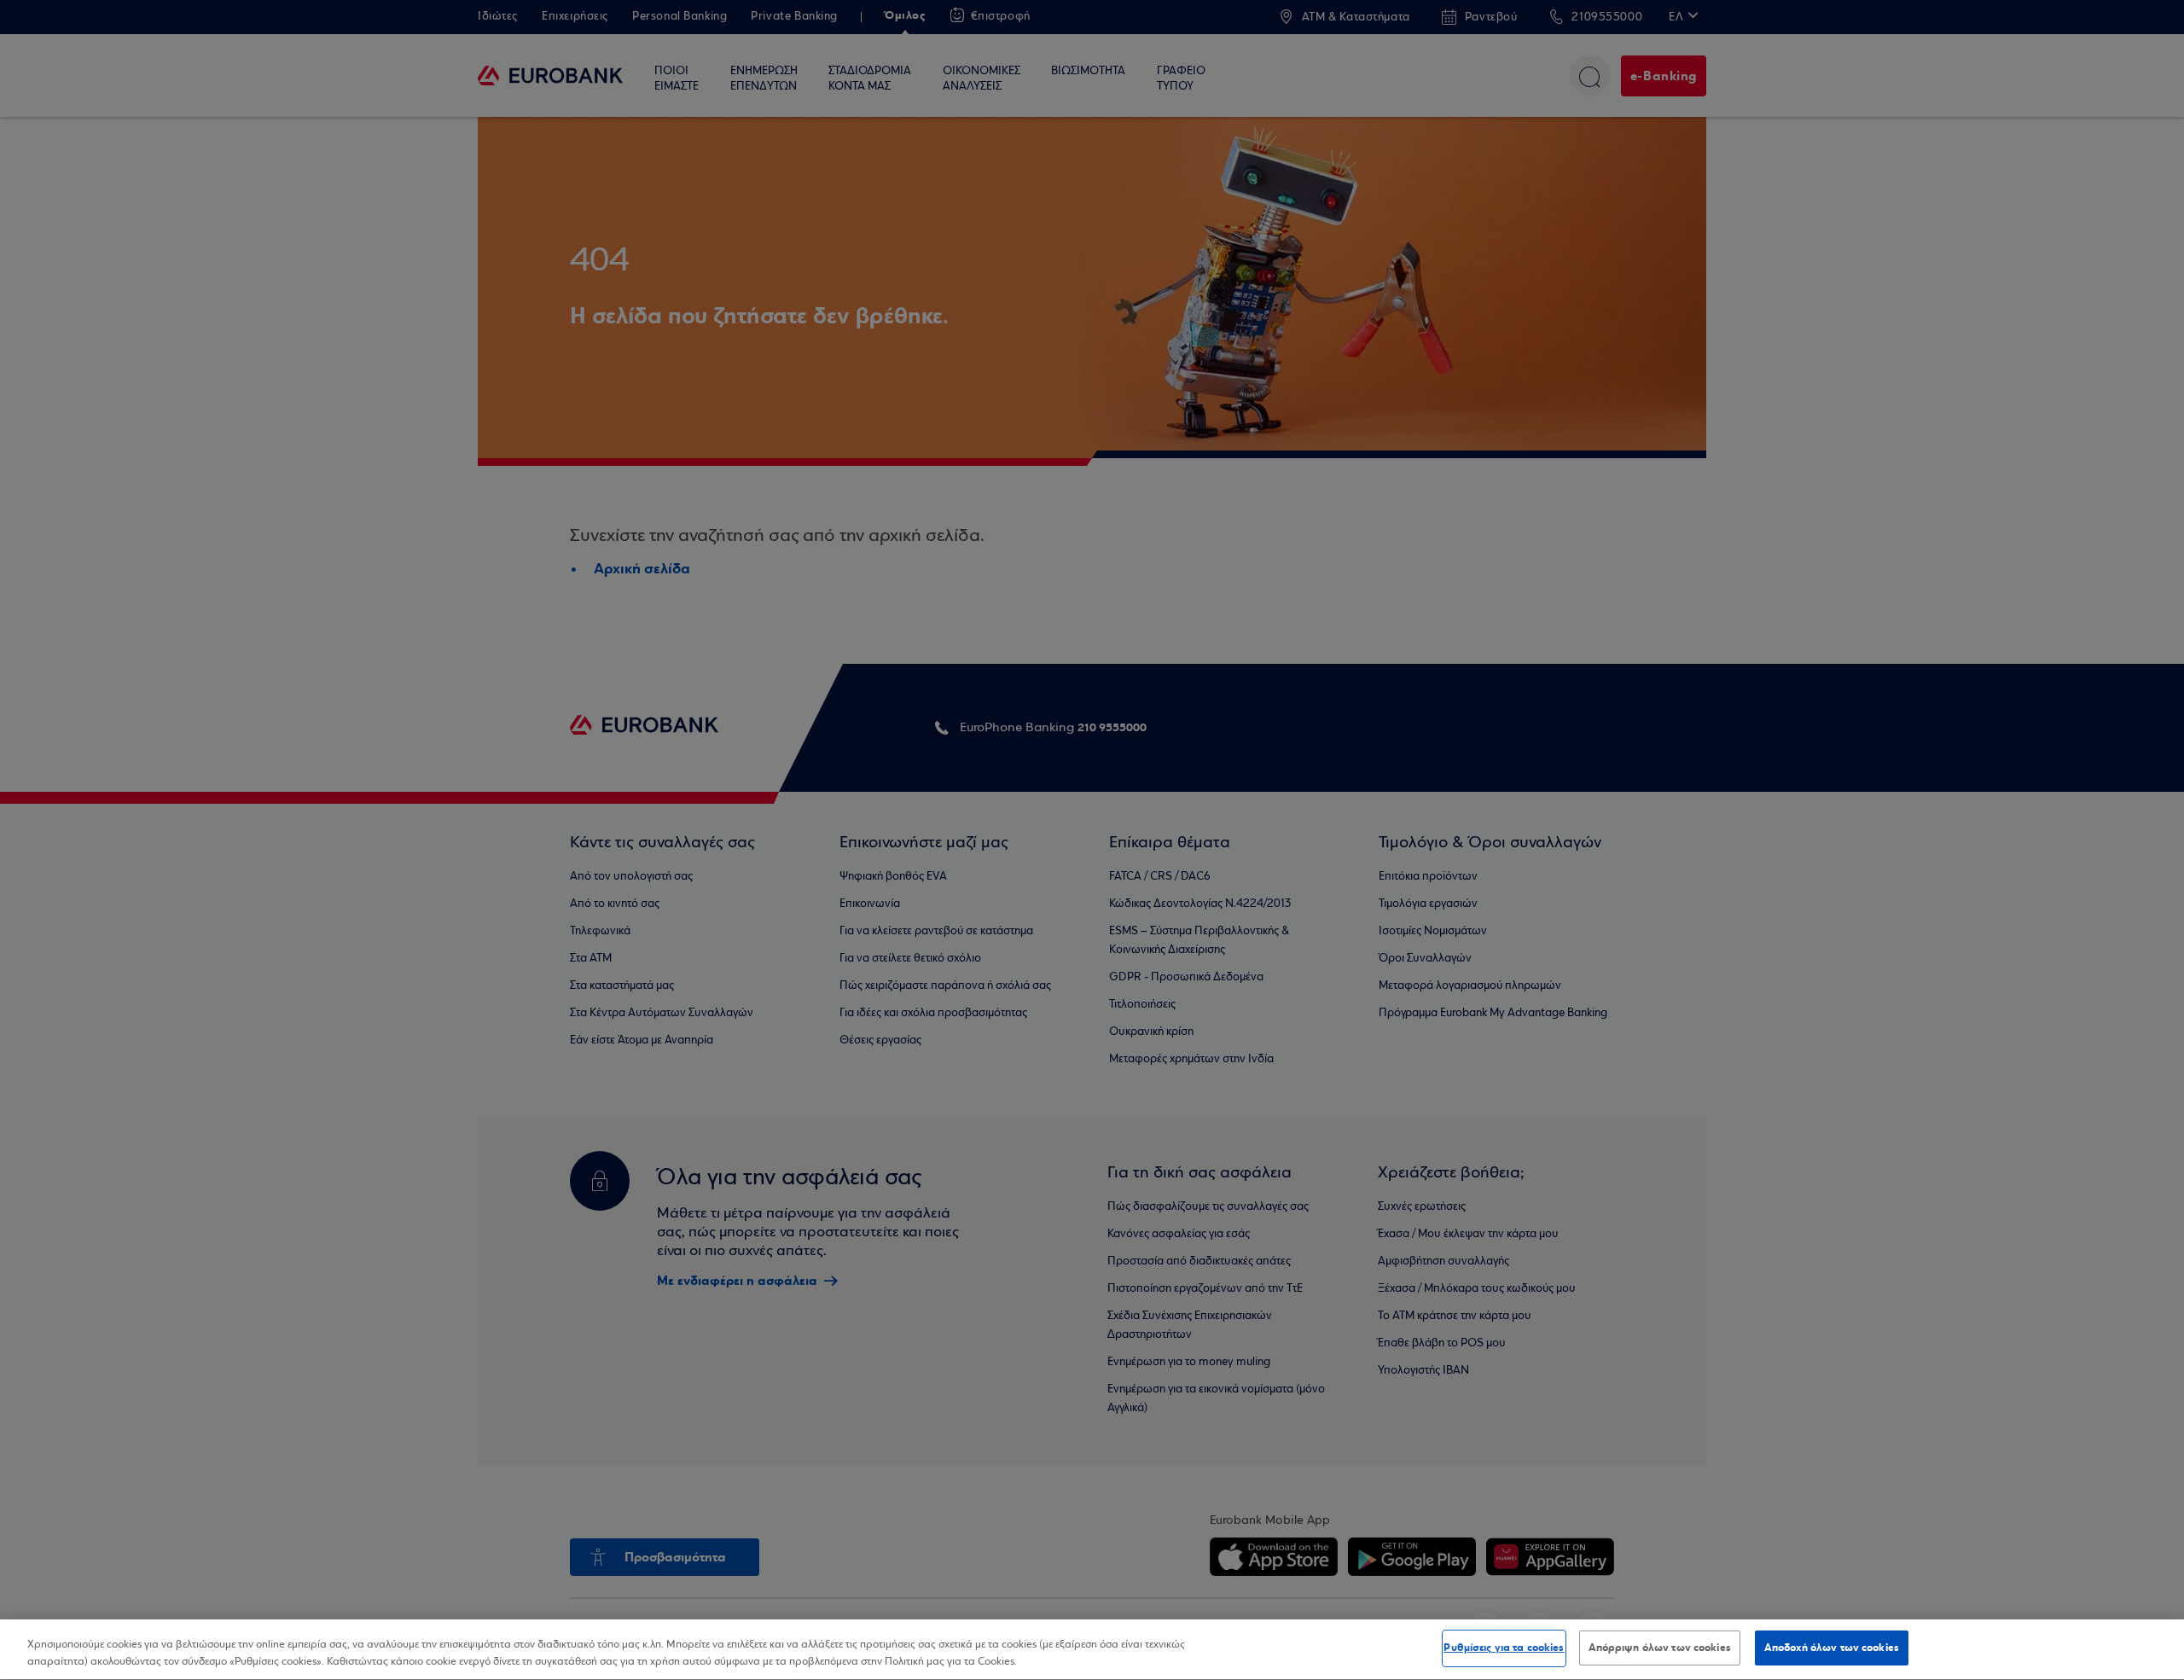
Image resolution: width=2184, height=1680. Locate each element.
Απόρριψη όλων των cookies (1660, 1648)
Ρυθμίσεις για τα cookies (1504, 1648)
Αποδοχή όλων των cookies (1832, 1648)
